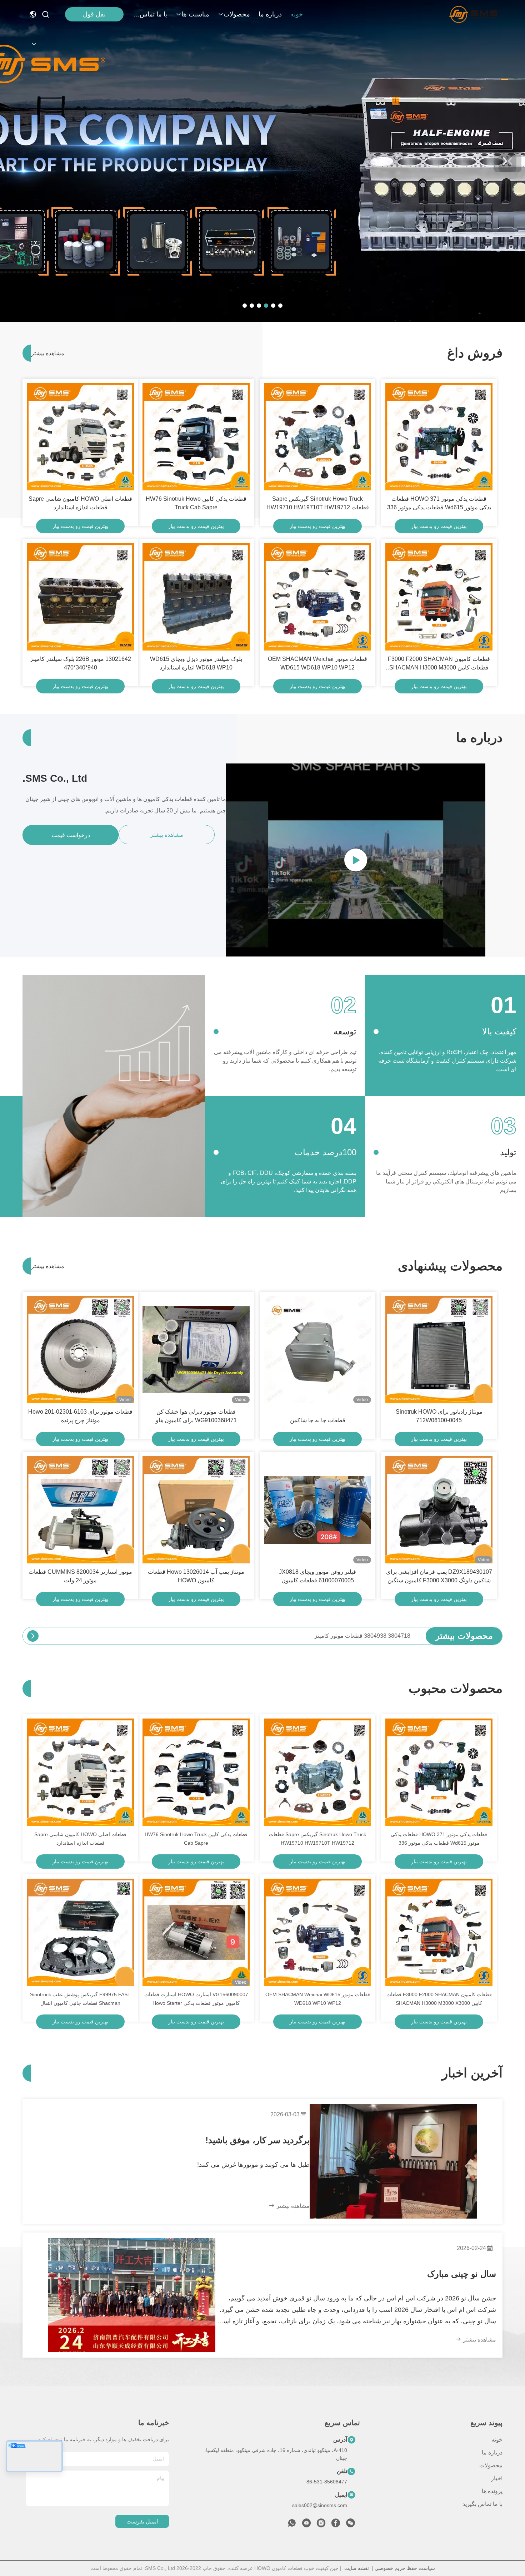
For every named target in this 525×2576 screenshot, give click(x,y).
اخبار (497, 2478)
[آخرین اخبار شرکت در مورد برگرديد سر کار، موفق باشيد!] (393, 2161)
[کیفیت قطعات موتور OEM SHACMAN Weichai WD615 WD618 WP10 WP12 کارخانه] (317, 597)
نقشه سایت (357, 2568)
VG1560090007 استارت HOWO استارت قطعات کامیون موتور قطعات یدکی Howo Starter (196, 1999)
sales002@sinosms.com (320, 2505)
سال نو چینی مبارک (462, 2274)
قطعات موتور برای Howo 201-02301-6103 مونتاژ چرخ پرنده (80, 1416)
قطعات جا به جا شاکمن (318, 1420)
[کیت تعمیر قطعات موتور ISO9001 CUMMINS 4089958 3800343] (33, 1636)
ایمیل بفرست (142, 2521)
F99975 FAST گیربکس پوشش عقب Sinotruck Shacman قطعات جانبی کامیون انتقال (80, 1999)
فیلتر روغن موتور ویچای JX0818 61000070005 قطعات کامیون (317, 1576)
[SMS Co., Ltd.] (474, 14)
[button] (280, 306)
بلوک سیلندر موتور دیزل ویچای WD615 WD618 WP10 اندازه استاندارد (196, 663)
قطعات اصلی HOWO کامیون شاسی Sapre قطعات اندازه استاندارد (80, 503)
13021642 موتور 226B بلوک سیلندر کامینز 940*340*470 (81, 663)
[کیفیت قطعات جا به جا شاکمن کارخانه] (317, 1350)
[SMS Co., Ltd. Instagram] (321, 2525)
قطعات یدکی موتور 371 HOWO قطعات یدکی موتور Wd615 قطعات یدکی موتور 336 (439, 503)
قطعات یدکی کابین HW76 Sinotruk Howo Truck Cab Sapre (196, 503)
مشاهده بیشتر (44, 353)
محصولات (237, 14)
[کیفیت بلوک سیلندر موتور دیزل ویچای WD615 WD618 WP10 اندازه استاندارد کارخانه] (196, 597)
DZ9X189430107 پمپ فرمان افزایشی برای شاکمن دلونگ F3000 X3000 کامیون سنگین (439, 1576)
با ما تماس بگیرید (150, 14)
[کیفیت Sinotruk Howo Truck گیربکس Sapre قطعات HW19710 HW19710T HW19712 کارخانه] (317, 437)
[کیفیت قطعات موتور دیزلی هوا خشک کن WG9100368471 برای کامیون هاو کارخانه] (196, 1350)
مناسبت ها (195, 14)
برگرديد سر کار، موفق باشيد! (257, 2140)
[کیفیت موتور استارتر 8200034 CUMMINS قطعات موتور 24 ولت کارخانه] (80, 1510)
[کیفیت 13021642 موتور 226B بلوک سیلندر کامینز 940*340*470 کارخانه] (80, 597)
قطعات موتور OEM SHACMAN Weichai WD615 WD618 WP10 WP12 (317, 663)
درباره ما (270, 14)
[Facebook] (336, 2525)
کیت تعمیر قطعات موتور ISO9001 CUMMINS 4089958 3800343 (331, 1636)
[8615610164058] (292, 2525)
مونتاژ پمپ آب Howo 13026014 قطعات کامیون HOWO (196, 1576)
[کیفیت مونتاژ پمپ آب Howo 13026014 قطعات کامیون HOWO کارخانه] (196, 1510)
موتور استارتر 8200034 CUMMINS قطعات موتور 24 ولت (80, 1576)
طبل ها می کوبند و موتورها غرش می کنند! (253, 2165)
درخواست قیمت (71, 835)
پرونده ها (492, 2491)
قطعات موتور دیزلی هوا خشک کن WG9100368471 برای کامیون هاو (196, 1416)
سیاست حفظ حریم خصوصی (405, 2568)
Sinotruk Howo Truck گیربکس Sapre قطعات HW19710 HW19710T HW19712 (318, 503)
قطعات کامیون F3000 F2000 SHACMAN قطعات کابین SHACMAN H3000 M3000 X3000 (439, 664)
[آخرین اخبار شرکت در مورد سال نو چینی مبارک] (132, 2295)
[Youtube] (306, 2525)
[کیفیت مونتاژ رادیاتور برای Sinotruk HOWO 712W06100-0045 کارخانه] (439, 1350)
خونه (297, 14)
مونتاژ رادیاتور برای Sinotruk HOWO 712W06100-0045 (439, 1416)
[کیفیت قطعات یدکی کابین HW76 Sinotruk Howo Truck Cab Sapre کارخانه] (196, 437)
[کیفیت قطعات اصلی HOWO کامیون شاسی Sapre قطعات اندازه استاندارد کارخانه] (80, 437)
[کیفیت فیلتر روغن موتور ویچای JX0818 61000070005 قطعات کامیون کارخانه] (317, 1510)
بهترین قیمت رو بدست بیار (439, 526)
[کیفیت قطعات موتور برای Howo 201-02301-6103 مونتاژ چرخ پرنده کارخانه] (80, 1350)
